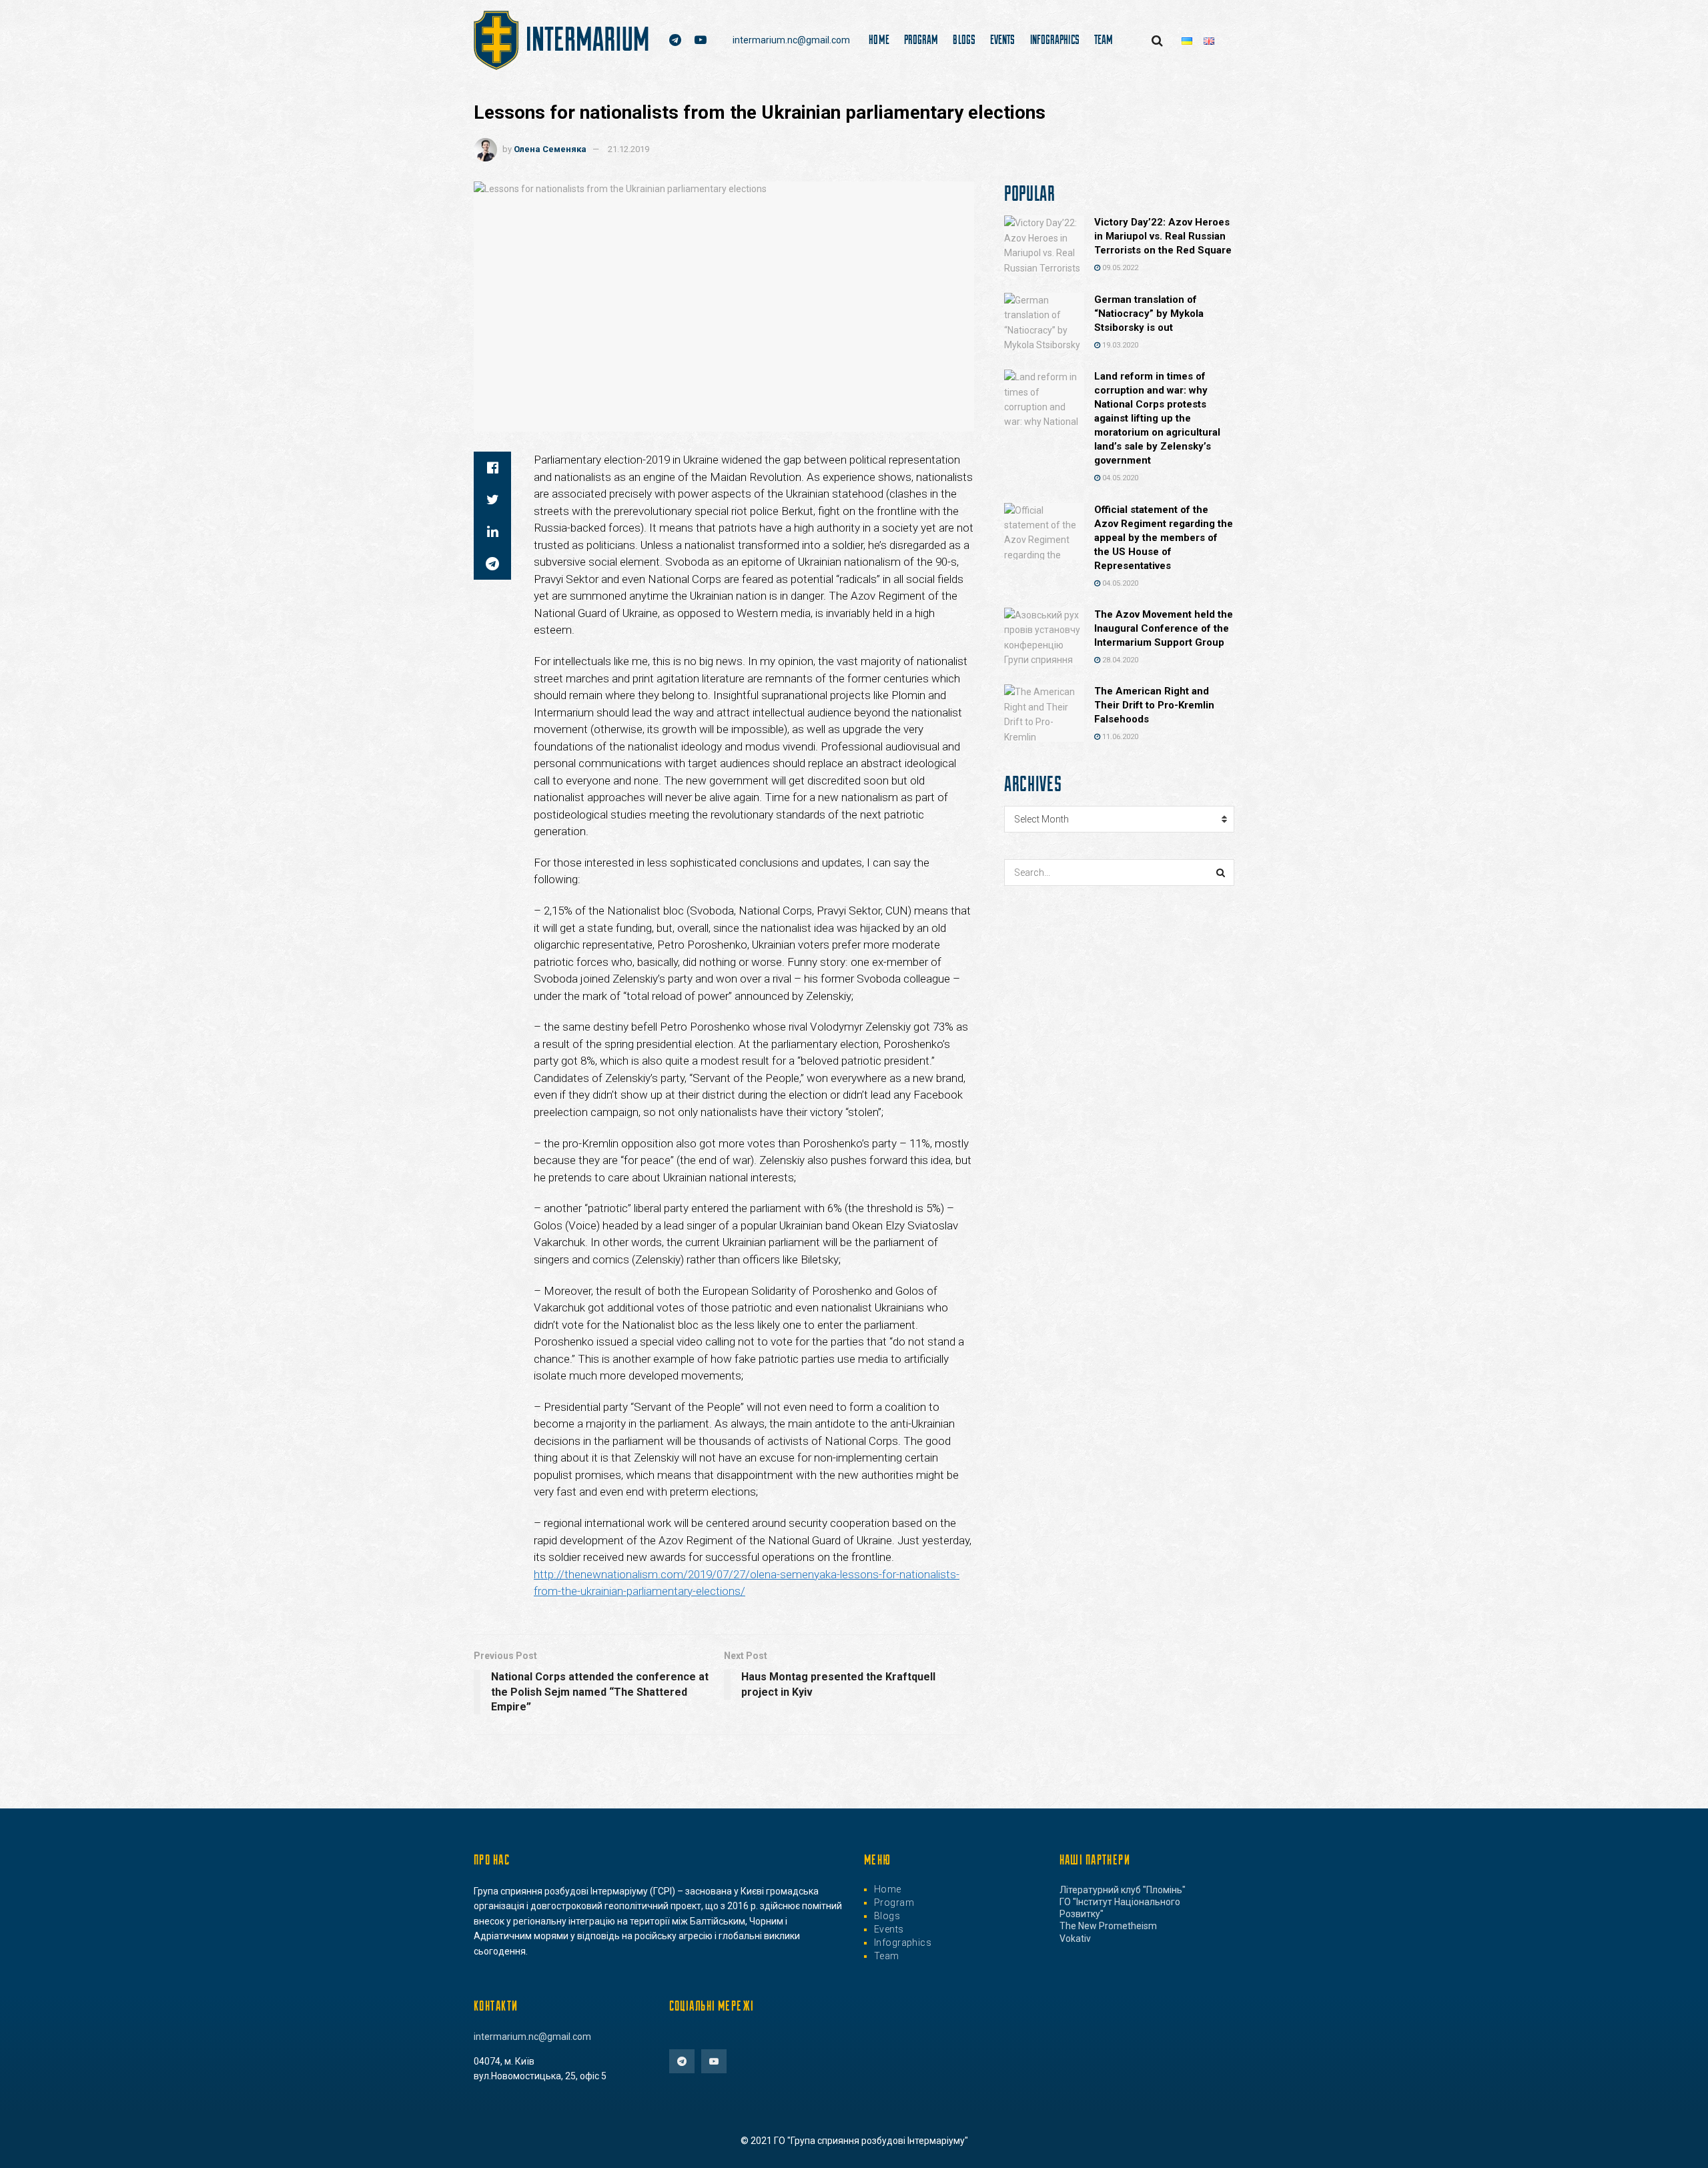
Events (1003, 39)
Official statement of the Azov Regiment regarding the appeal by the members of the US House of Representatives (1164, 538)
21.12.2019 (628, 149)
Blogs (964, 39)
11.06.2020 (1119, 737)
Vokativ (1075, 1939)
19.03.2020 (1119, 345)
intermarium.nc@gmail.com (791, 40)
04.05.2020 (1119, 478)
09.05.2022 (1119, 268)
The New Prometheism (1108, 1926)
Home (879, 39)
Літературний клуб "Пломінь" (1123, 1890)
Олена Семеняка (550, 149)
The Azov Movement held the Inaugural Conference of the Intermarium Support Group (1164, 628)
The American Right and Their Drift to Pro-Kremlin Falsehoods (1154, 705)
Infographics (1055, 39)
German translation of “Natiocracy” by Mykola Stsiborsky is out (1149, 314)
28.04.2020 (1119, 660)
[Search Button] (1221, 873)
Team (1104, 39)
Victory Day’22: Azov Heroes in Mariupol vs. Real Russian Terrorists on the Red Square (1163, 236)
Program (921, 39)
